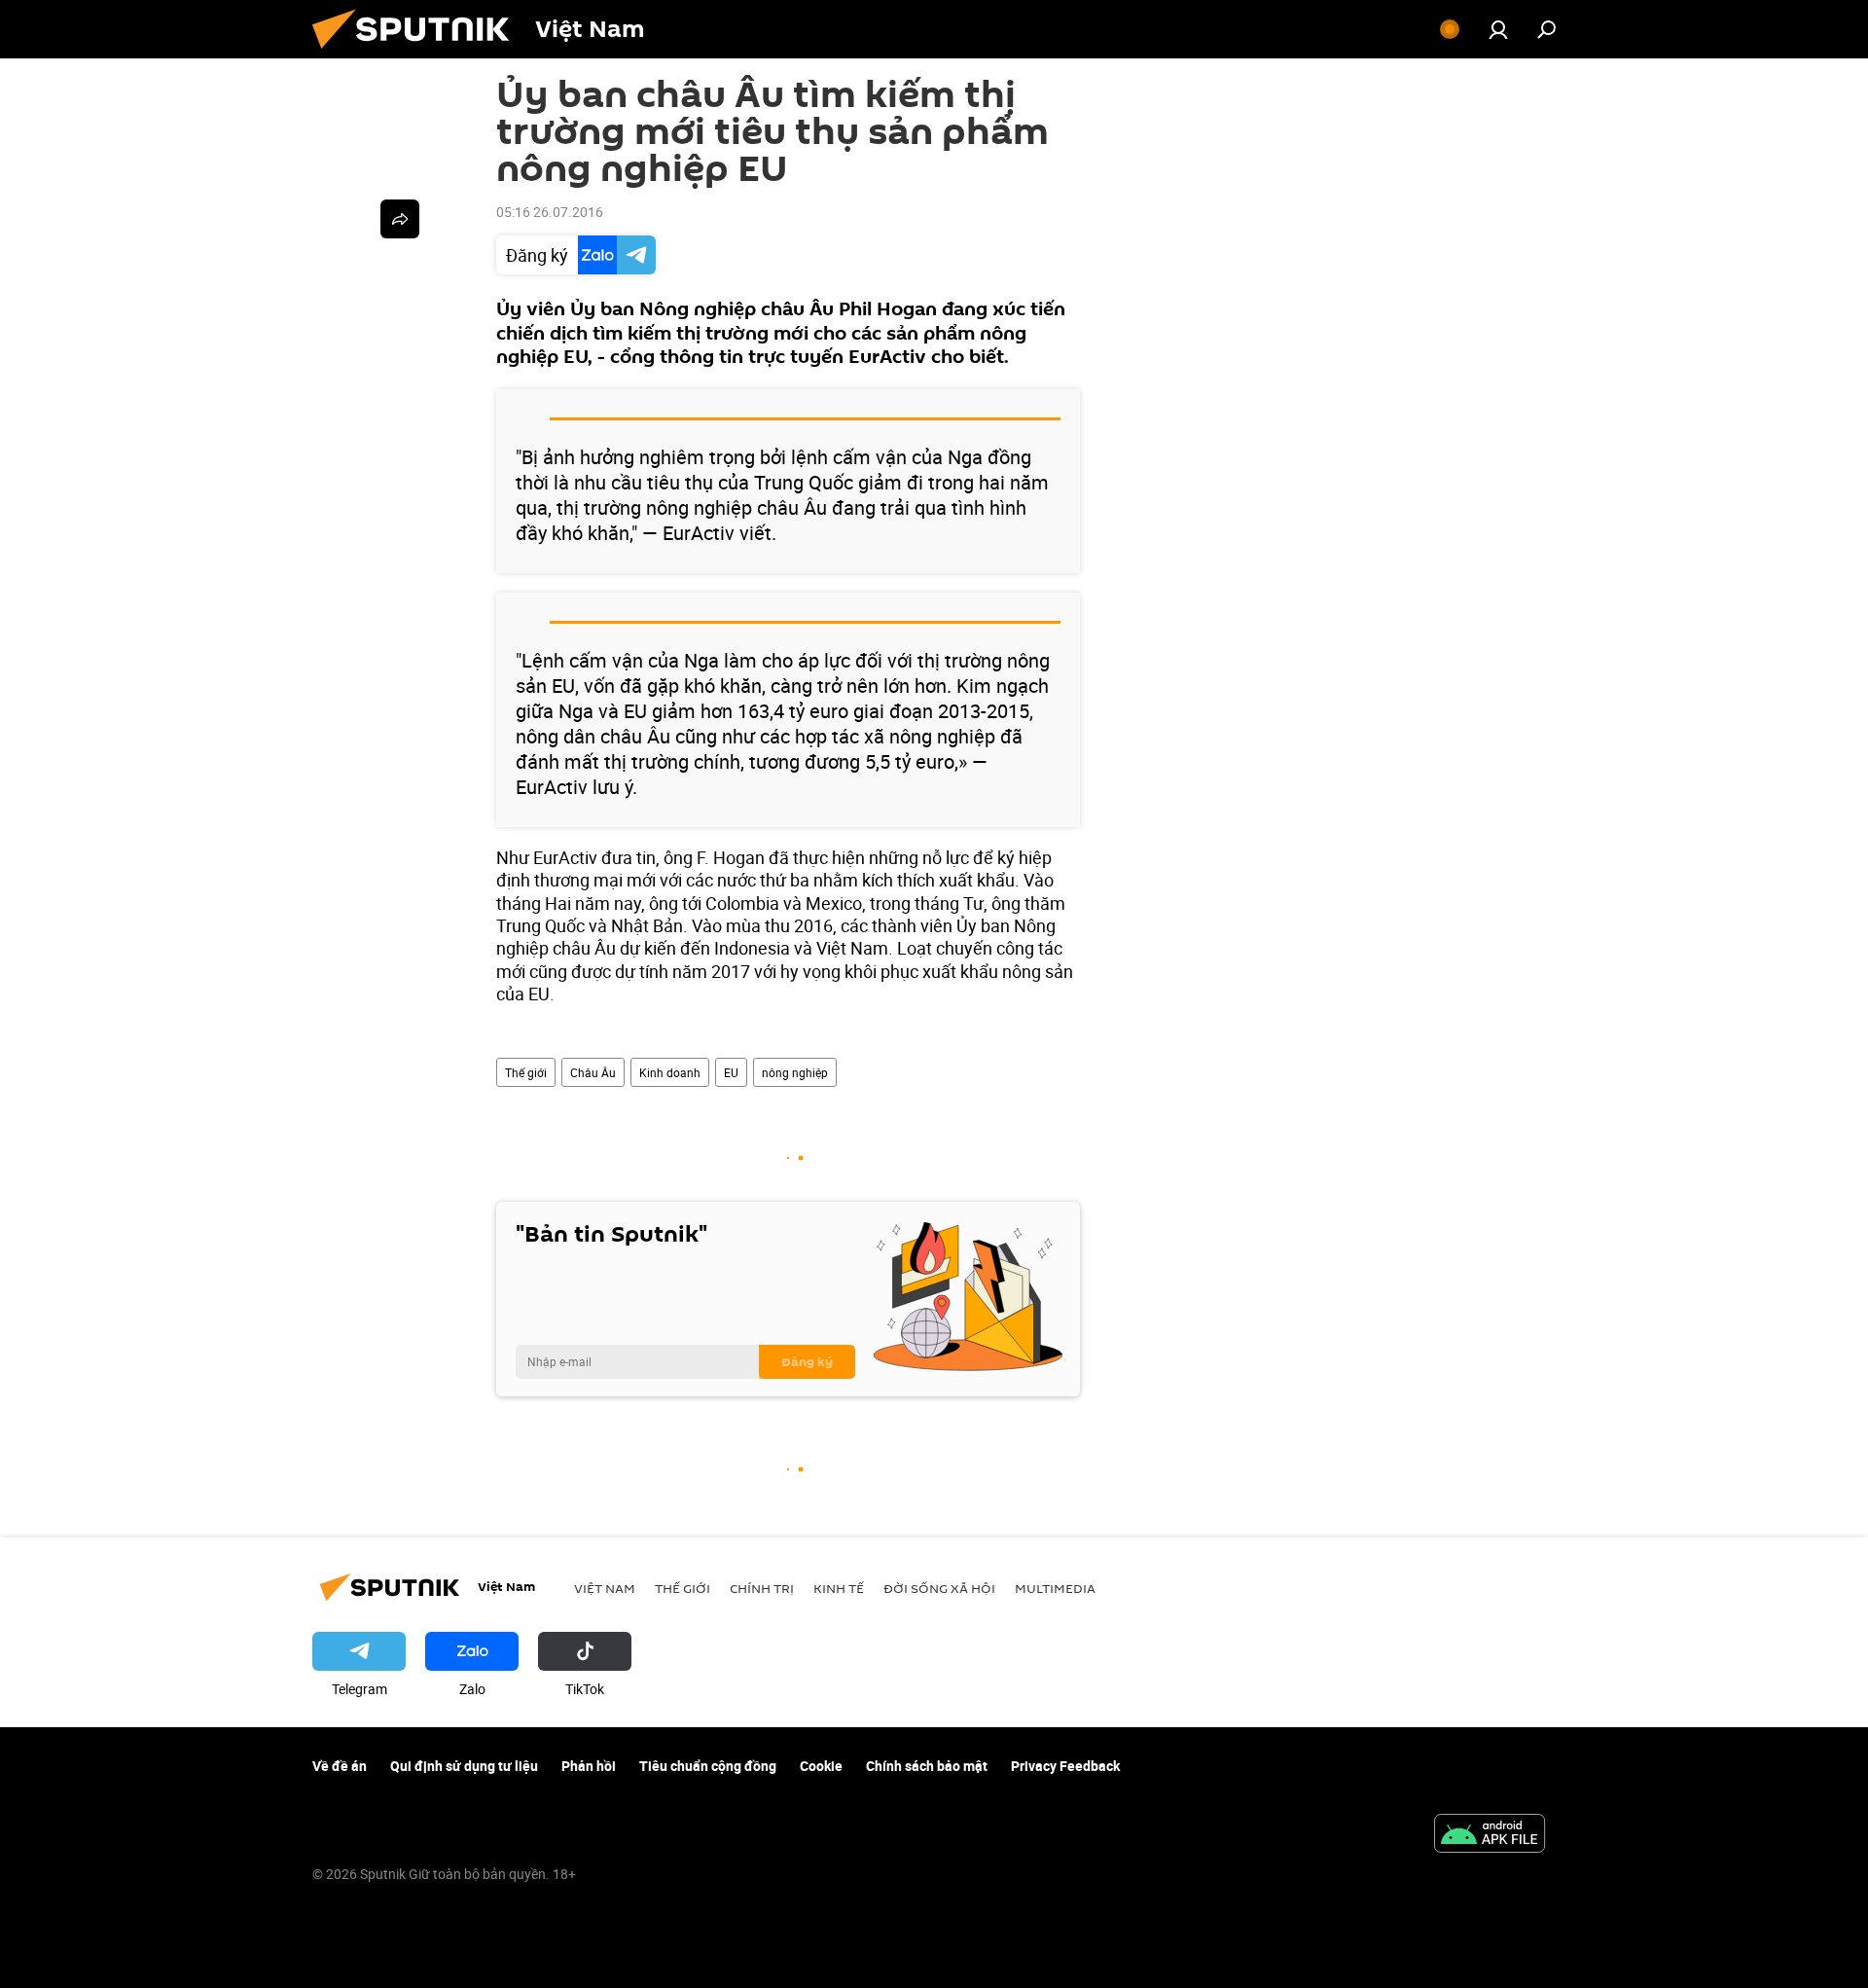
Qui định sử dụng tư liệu (464, 1766)
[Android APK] (1490, 1835)
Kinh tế (839, 1588)
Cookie (821, 1766)
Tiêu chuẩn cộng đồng (708, 1766)
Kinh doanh (670, 1072)
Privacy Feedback (1065, 1766)
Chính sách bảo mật (927, 1766)
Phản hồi (589, 1766)
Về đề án (340, 1766)
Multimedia (1055, 1588)
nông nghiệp (795, 1072)
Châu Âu (593, 1072)
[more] (400, 219)
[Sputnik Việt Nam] (418, 53)
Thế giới (526, 1072)
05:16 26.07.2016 (550, 212)
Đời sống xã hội (939, 1588)
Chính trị (762, 1588)
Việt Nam (605, 1588)
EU (731, 1072)
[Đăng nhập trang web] (1498, 29)
